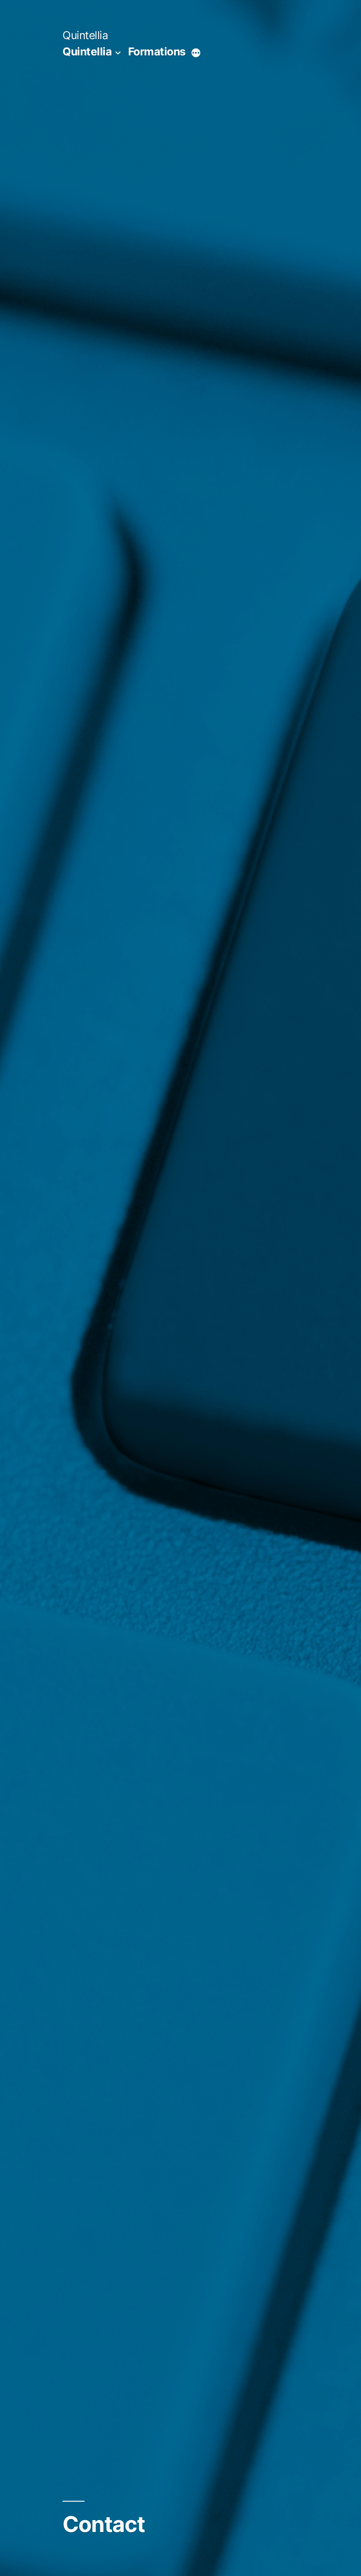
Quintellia (85, 35)
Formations (157, 51)
